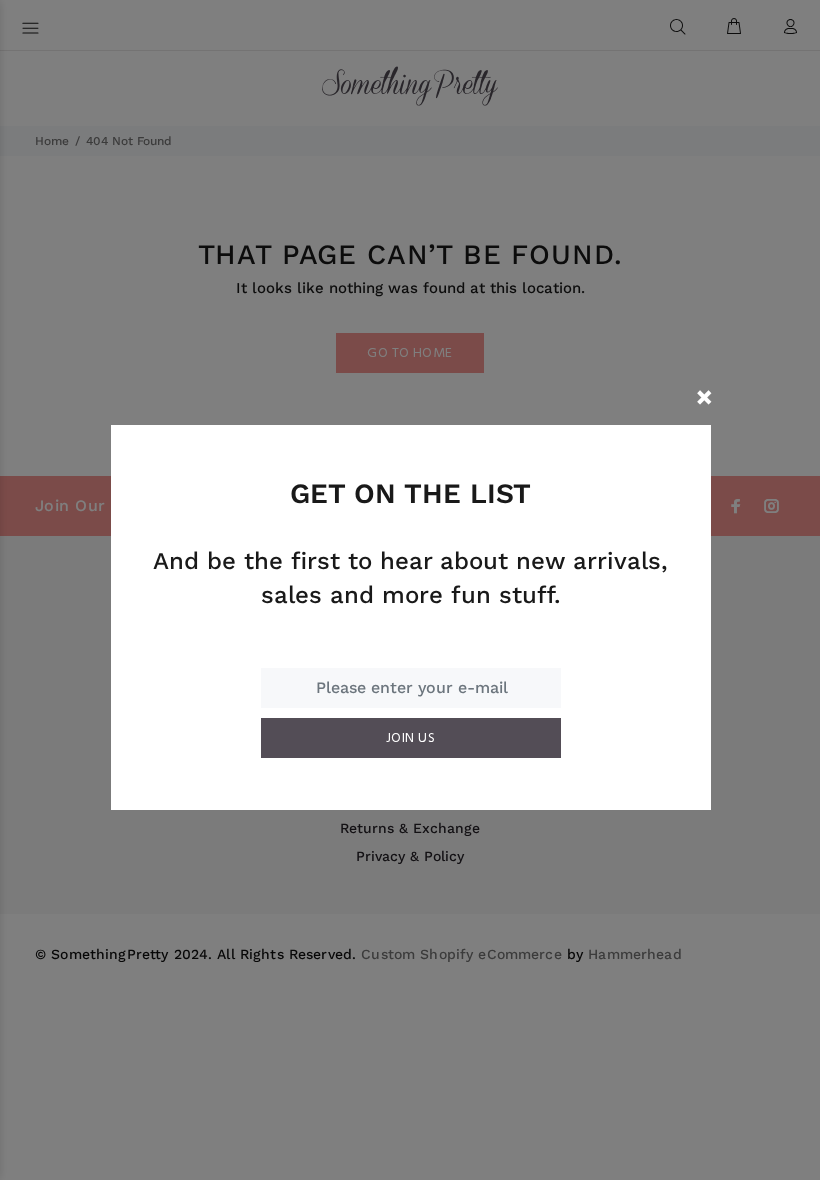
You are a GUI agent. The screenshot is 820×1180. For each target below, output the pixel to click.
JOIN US (410, 738)
